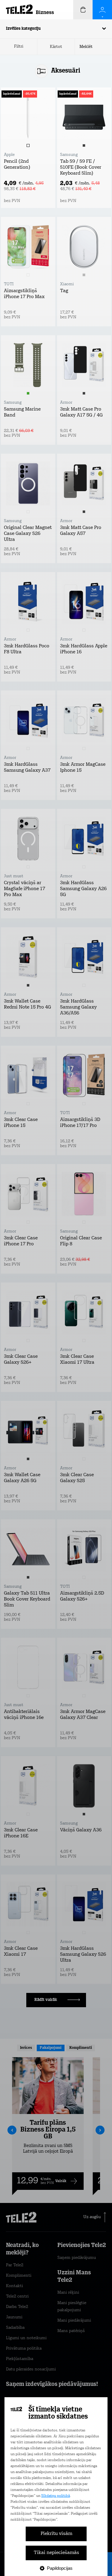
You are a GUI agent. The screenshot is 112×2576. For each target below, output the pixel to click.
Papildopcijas (60, 2568)
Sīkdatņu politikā (56, 2496)
